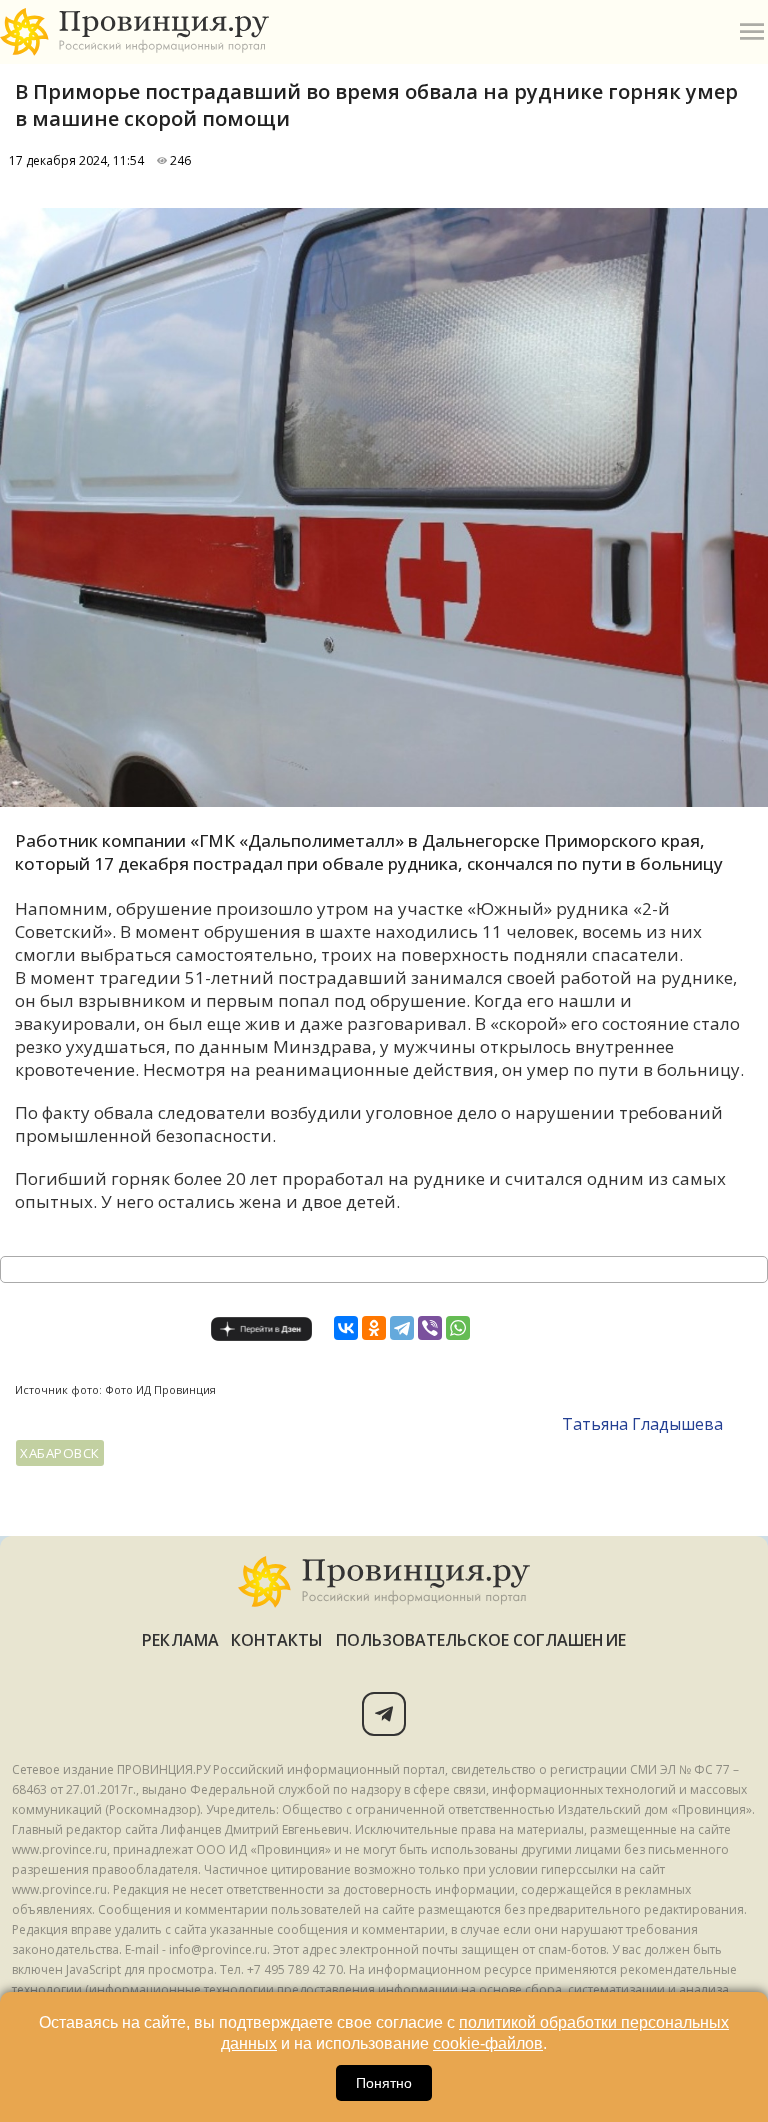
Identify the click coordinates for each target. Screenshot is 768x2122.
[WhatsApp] (458, 1328)
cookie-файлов (488, 2043)
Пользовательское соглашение (481, 1640)
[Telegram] (402, 1328)
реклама (180, 1640)
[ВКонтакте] (346, 1328)
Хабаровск (60, 1453)
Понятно (384, 2083)
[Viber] (430, 1328)
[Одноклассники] (374, 1328)
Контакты (277, 1640)
